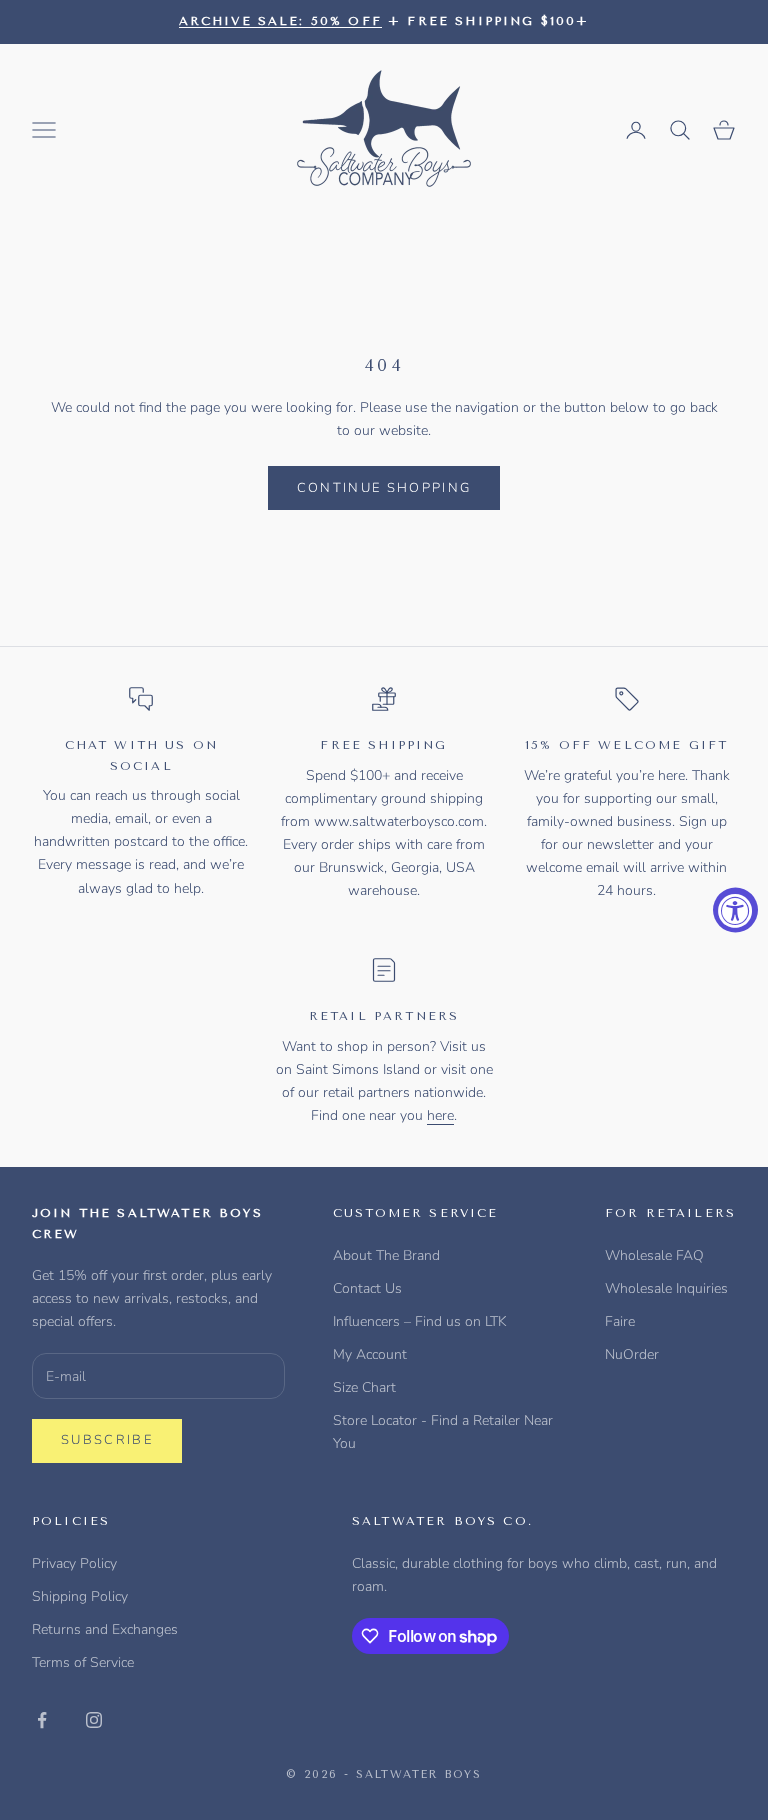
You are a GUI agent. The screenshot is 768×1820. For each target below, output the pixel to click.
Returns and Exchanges (105, 1629)
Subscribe (107, 1440)
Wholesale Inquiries (666, 1288)
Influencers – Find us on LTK (420, 1321)
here (440, 1115)
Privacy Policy (74, 1563)
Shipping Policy (80, 1596)
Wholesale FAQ (654, 1255)
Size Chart (364, 1387)
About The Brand (386, 1255)
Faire (620, 1321)
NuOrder (632, 1354)
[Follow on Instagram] (94, 1720)
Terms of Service (83, 1662)
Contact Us (367, 1288)
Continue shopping (384, 488)
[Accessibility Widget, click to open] (735, 910)
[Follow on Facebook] (42, 1720)
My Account (370, 1354)
